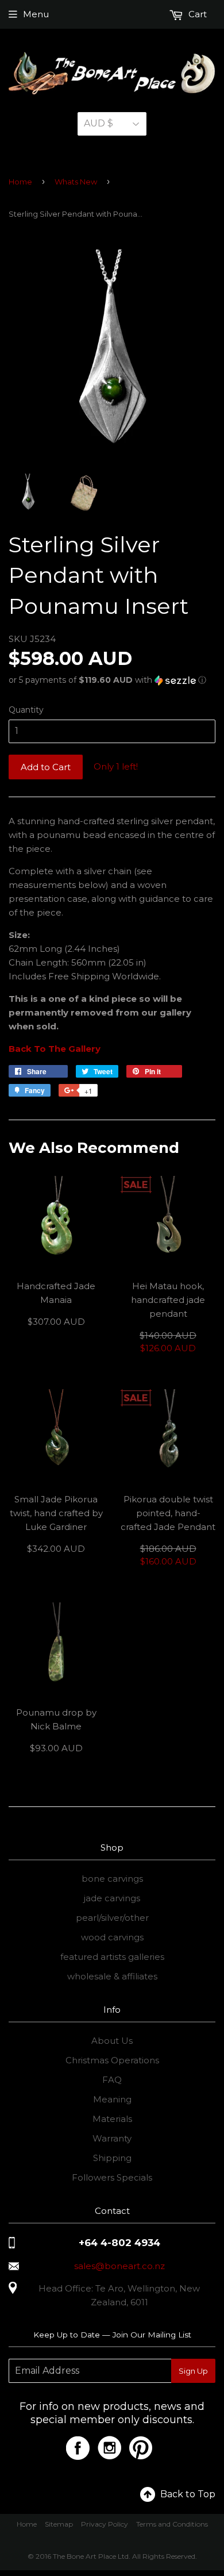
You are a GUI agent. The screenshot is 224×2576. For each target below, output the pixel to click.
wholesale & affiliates (112, 1976)
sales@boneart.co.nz (119, 2266)
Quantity (26, 710)
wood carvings (112, 1937)
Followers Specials (112, 2177)
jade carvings (112, 1898)
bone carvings (112, 1879)
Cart (196, 14)
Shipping (112, 2158)
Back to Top (188, 2494)
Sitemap (59, 2524)
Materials (112, 2119)
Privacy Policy (105, 2524)
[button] (112, 680)
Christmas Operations (112, 2060)
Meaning (112, 2099)
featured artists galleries (112, 1957)
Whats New (76, 182)
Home (20, 182)
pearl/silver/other (112, 1918)
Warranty (112, 2138)
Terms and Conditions (172, 2524)
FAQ (112, 2080)
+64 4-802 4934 (119, 2243)
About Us (112, 2041)
